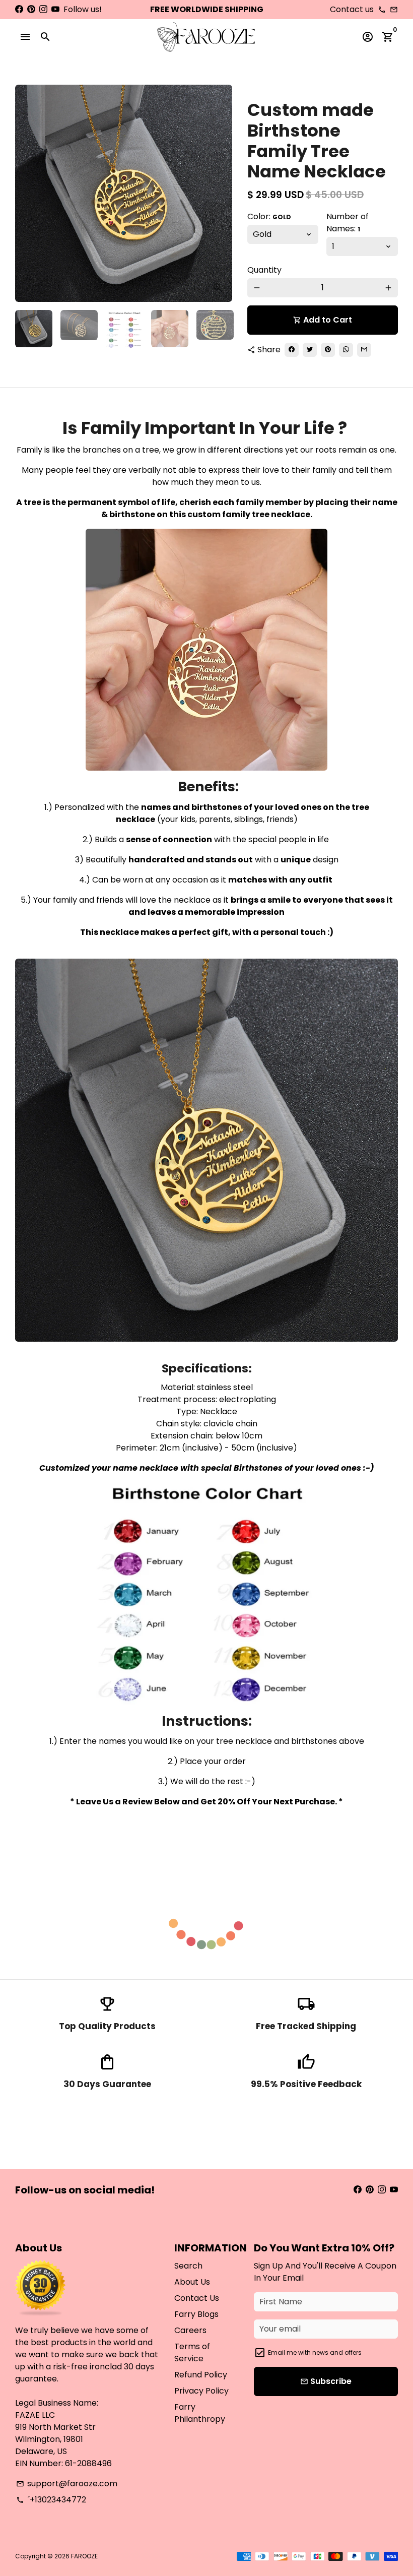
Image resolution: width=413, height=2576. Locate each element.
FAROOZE (84, 2556)
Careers (190, 2330)
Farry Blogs (196, 2314)
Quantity (264, 270)
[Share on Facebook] (292, 350)
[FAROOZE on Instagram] (43, 9)
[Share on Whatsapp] (346, 350)
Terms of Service (192, 2352)
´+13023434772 (51, 2500)
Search (188, 2266)
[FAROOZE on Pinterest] (31, 9)
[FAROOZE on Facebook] (19, 9)
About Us (192, 2282)
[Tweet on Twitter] (310, 350)
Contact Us (197, 2298)
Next (219, 194)
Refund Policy (201, 2375)
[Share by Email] (364, 350)
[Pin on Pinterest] (328, 350)
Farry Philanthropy (200, 2413)
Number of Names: (348, 223)
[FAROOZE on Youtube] (55, 9)
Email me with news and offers (315, 2352)
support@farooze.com (67, 2484)
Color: (269, 216)
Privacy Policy (201, 2391)
